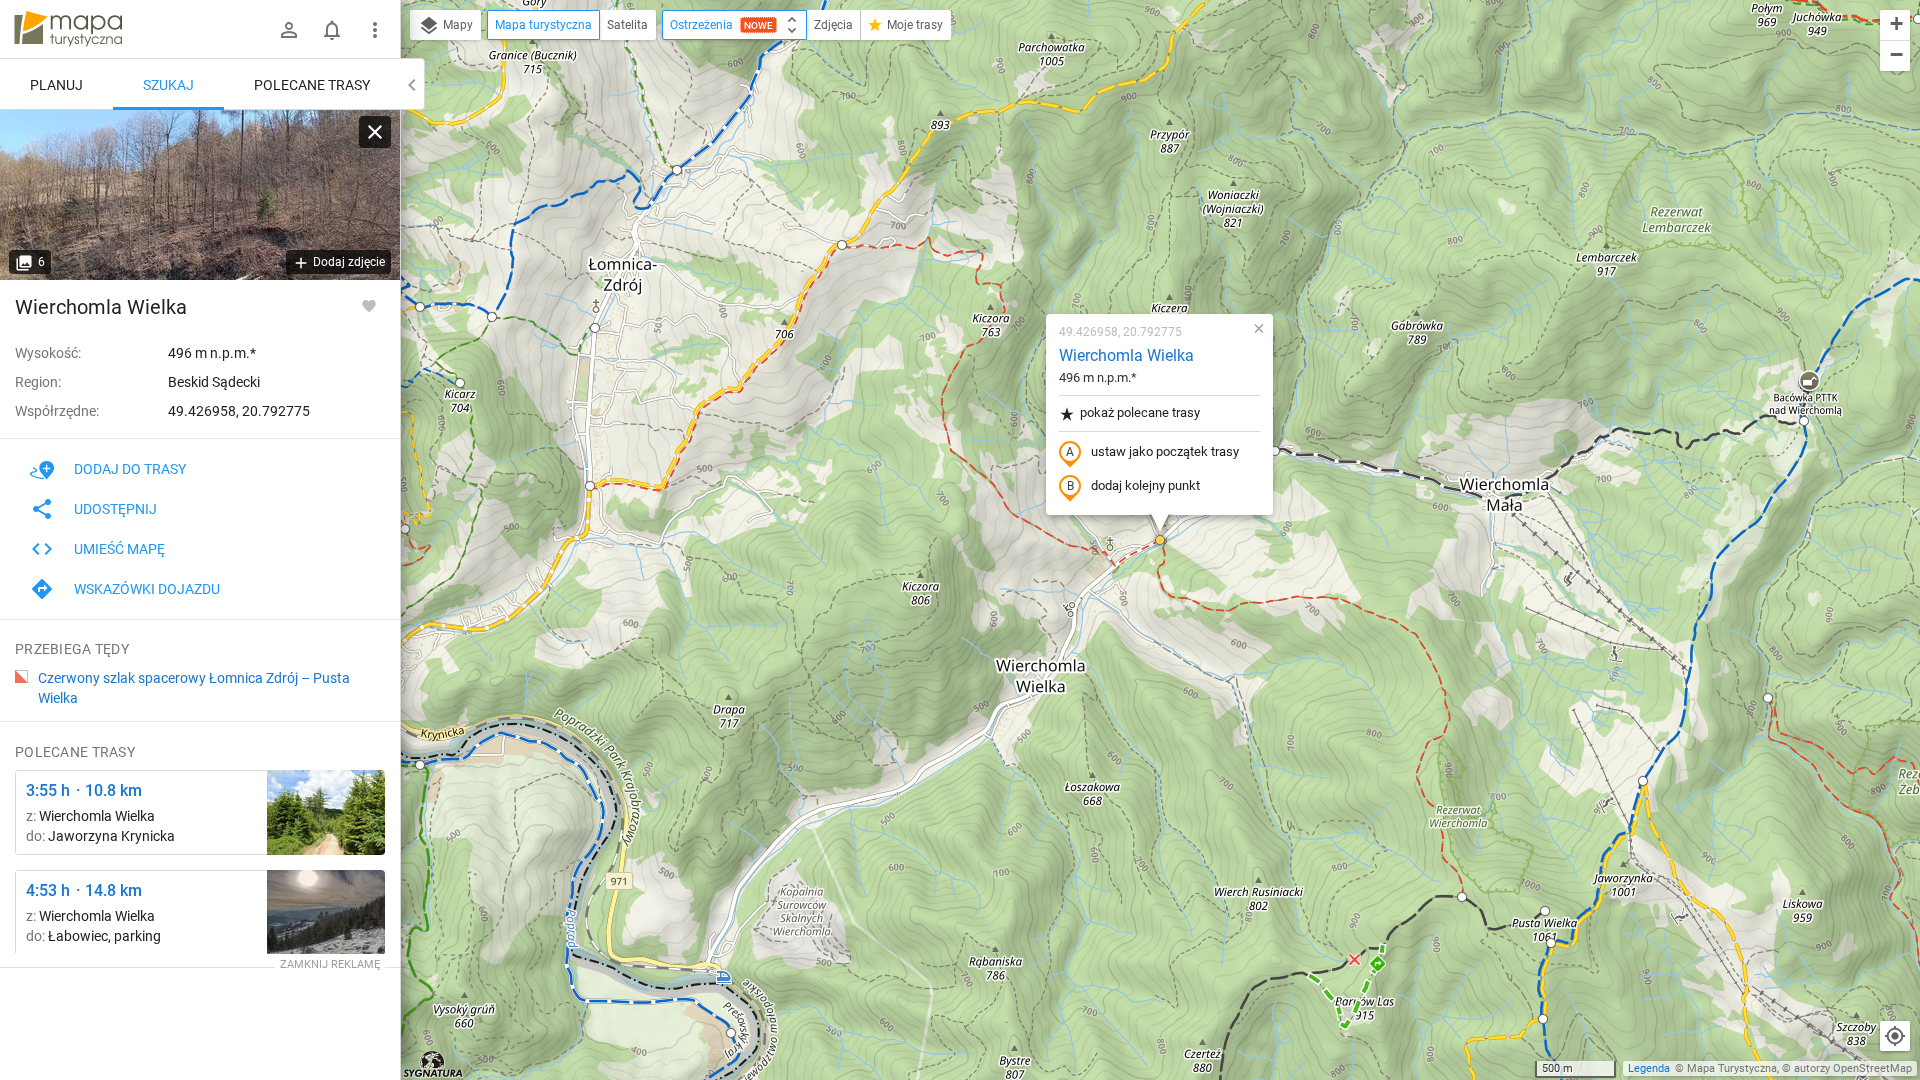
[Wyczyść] (375, 132)
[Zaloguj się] (289, 30)
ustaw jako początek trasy (1165, 451)
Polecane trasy (312, 85)
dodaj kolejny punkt (1145, 485)
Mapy (456, 25)
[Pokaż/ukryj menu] (375, 30)
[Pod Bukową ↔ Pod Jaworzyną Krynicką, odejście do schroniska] (326, 812)
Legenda (1649, 1068)
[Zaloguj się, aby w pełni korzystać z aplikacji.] (369, 305)
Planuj (56, 85)
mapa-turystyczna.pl (68, 29)
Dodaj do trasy (130, 469)
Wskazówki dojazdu (147, 589)
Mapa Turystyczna (1732, 1068)
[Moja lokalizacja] (1895, 1036)
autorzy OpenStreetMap (1853, 1068)
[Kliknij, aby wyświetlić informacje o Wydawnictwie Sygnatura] (433, 1064)
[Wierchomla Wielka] (200, 195)
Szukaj (168, 85)
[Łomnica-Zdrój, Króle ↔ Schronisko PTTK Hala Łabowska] (326, 912)
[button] (677, 170)
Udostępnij (115, 509)
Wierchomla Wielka (1126, 355)
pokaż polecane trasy (1140, 412)
